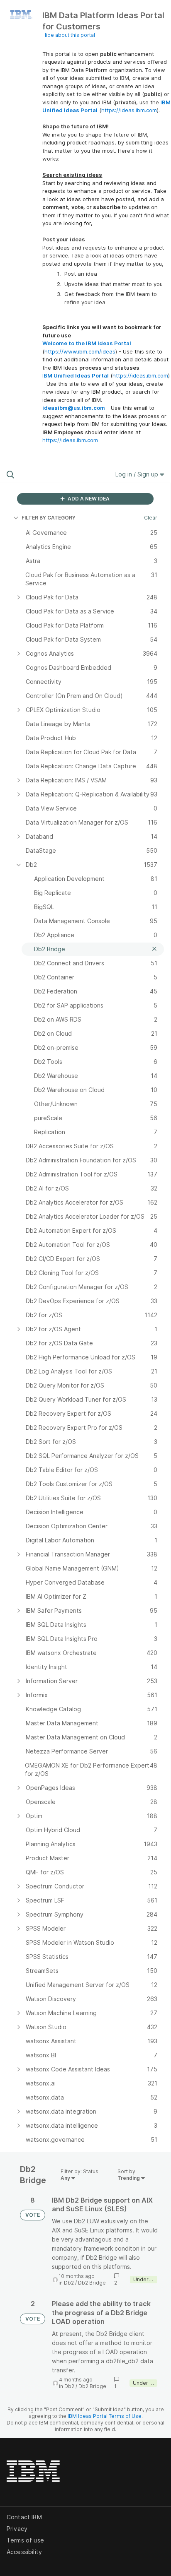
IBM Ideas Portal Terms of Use (105, 2416)
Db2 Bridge (92, 2283)
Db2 (69, 2283)
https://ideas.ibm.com (129, 110)
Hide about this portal (69, 35)
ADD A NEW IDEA (88, 499)
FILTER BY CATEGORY (49, 518)
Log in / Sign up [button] (138, 474)
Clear (151, 518)
